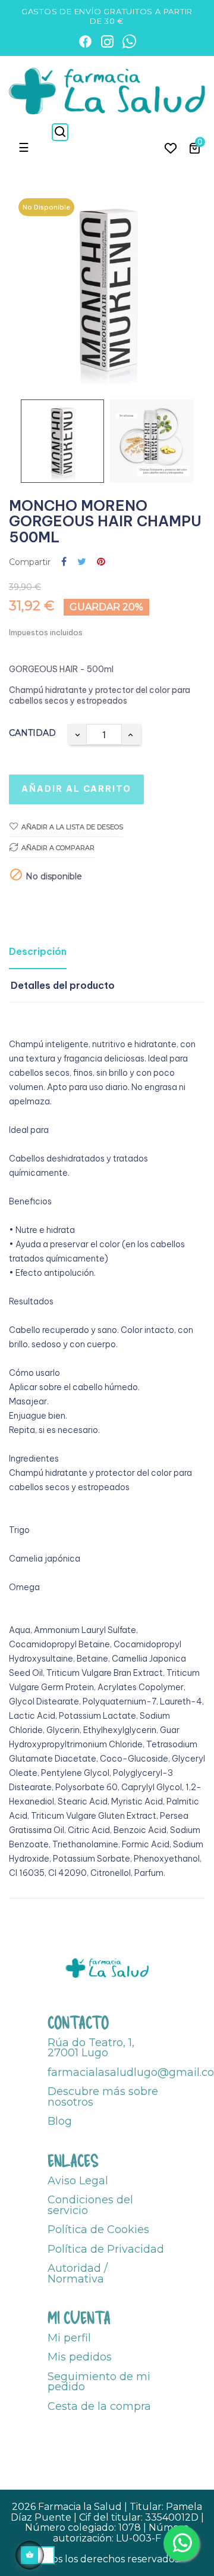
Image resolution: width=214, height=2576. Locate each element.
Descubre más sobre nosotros (103, 2097)
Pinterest (101, 562)
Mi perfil (69, 2338)
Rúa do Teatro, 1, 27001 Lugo (91, 2048)
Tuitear (82, 562)
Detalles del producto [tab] (63, 985)
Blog (60, 2121)
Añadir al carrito (76, 789)
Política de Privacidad (106, 2249)
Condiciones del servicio (90, 2205)
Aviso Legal (78, 2181)
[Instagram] (107, 41)
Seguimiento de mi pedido (99, 2382)
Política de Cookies (98, 2230)
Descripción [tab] (38, 951)
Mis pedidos (80, 2357)
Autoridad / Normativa (78, 2274)
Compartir (64, 562)
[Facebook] (85, 41)
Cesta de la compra (99, 2406)
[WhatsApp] (129, 41)
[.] (171, 148)
